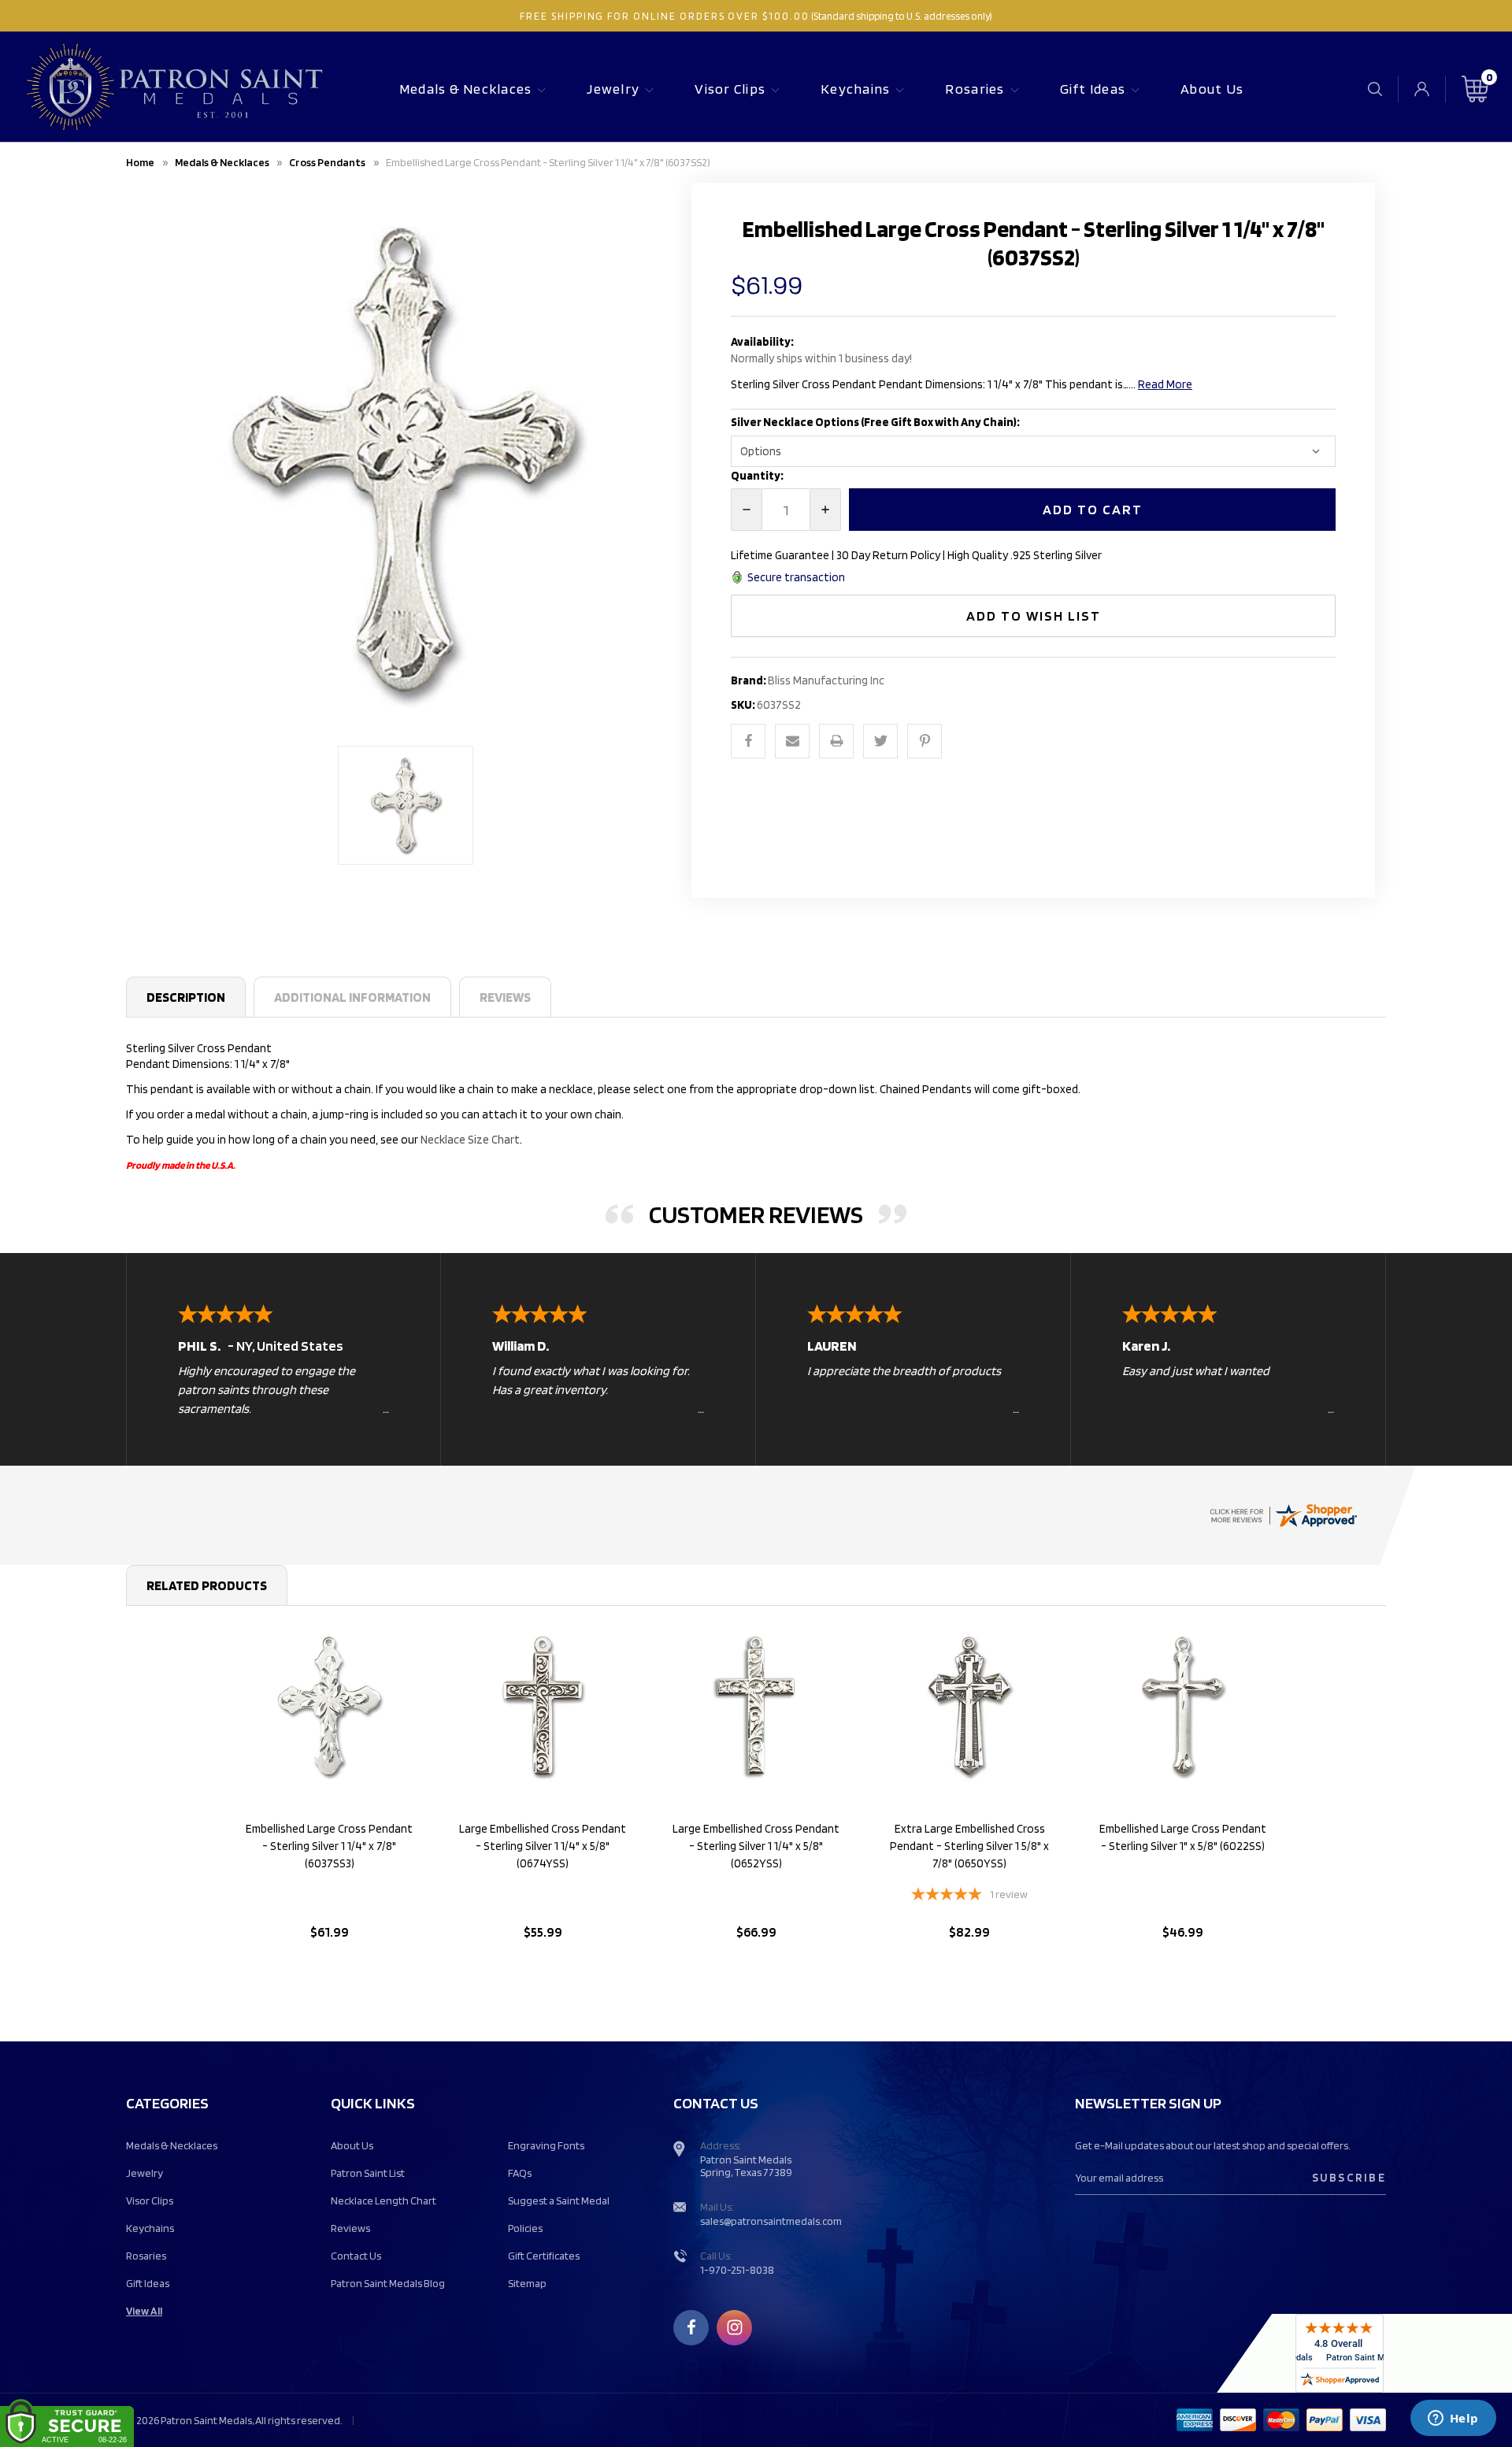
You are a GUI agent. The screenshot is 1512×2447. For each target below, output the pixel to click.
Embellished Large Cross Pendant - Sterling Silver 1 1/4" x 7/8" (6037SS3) (329, 1846)
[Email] (792, 741)
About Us (1212, 89)
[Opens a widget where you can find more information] (1453, 2419)
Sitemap (527, 2283)
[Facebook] (748, 741)
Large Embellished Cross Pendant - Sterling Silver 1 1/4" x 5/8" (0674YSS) (543, 1846)
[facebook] (691, 2327)
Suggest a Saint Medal (559, 2200)
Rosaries (975, 89)
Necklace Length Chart (384, 2200)
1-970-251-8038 (737, 2270)
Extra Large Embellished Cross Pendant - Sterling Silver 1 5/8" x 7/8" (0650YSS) (969, 1846)
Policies (525, 2228)
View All (144, 2311)
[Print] (836, 741)
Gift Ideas (1093, 89)
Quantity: (757, 476)
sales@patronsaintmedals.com (771, 2221)
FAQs (520, 2173)
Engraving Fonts (546, 2145)
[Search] (1375, 89)
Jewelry (613, 89)
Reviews (505, 997)
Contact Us (356, 2256)
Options (330, 1972)
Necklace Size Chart (470, 1140)
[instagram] (735, 2327)
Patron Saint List (368, 2173)
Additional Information (352, 997)
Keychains (855, 89)
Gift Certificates (544, 2256)
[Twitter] (880, 741)
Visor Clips (730, 89)
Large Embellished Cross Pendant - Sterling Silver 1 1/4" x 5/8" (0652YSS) (756, 1846)
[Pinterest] (925, 741)
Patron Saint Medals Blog (388, 2283)
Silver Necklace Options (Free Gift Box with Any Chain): (876, 422)
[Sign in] (1422, 89)
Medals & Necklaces (466, 89)
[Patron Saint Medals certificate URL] (1283, 1515)
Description (186, 997)
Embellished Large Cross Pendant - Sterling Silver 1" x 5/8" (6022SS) (1183, 1837)
